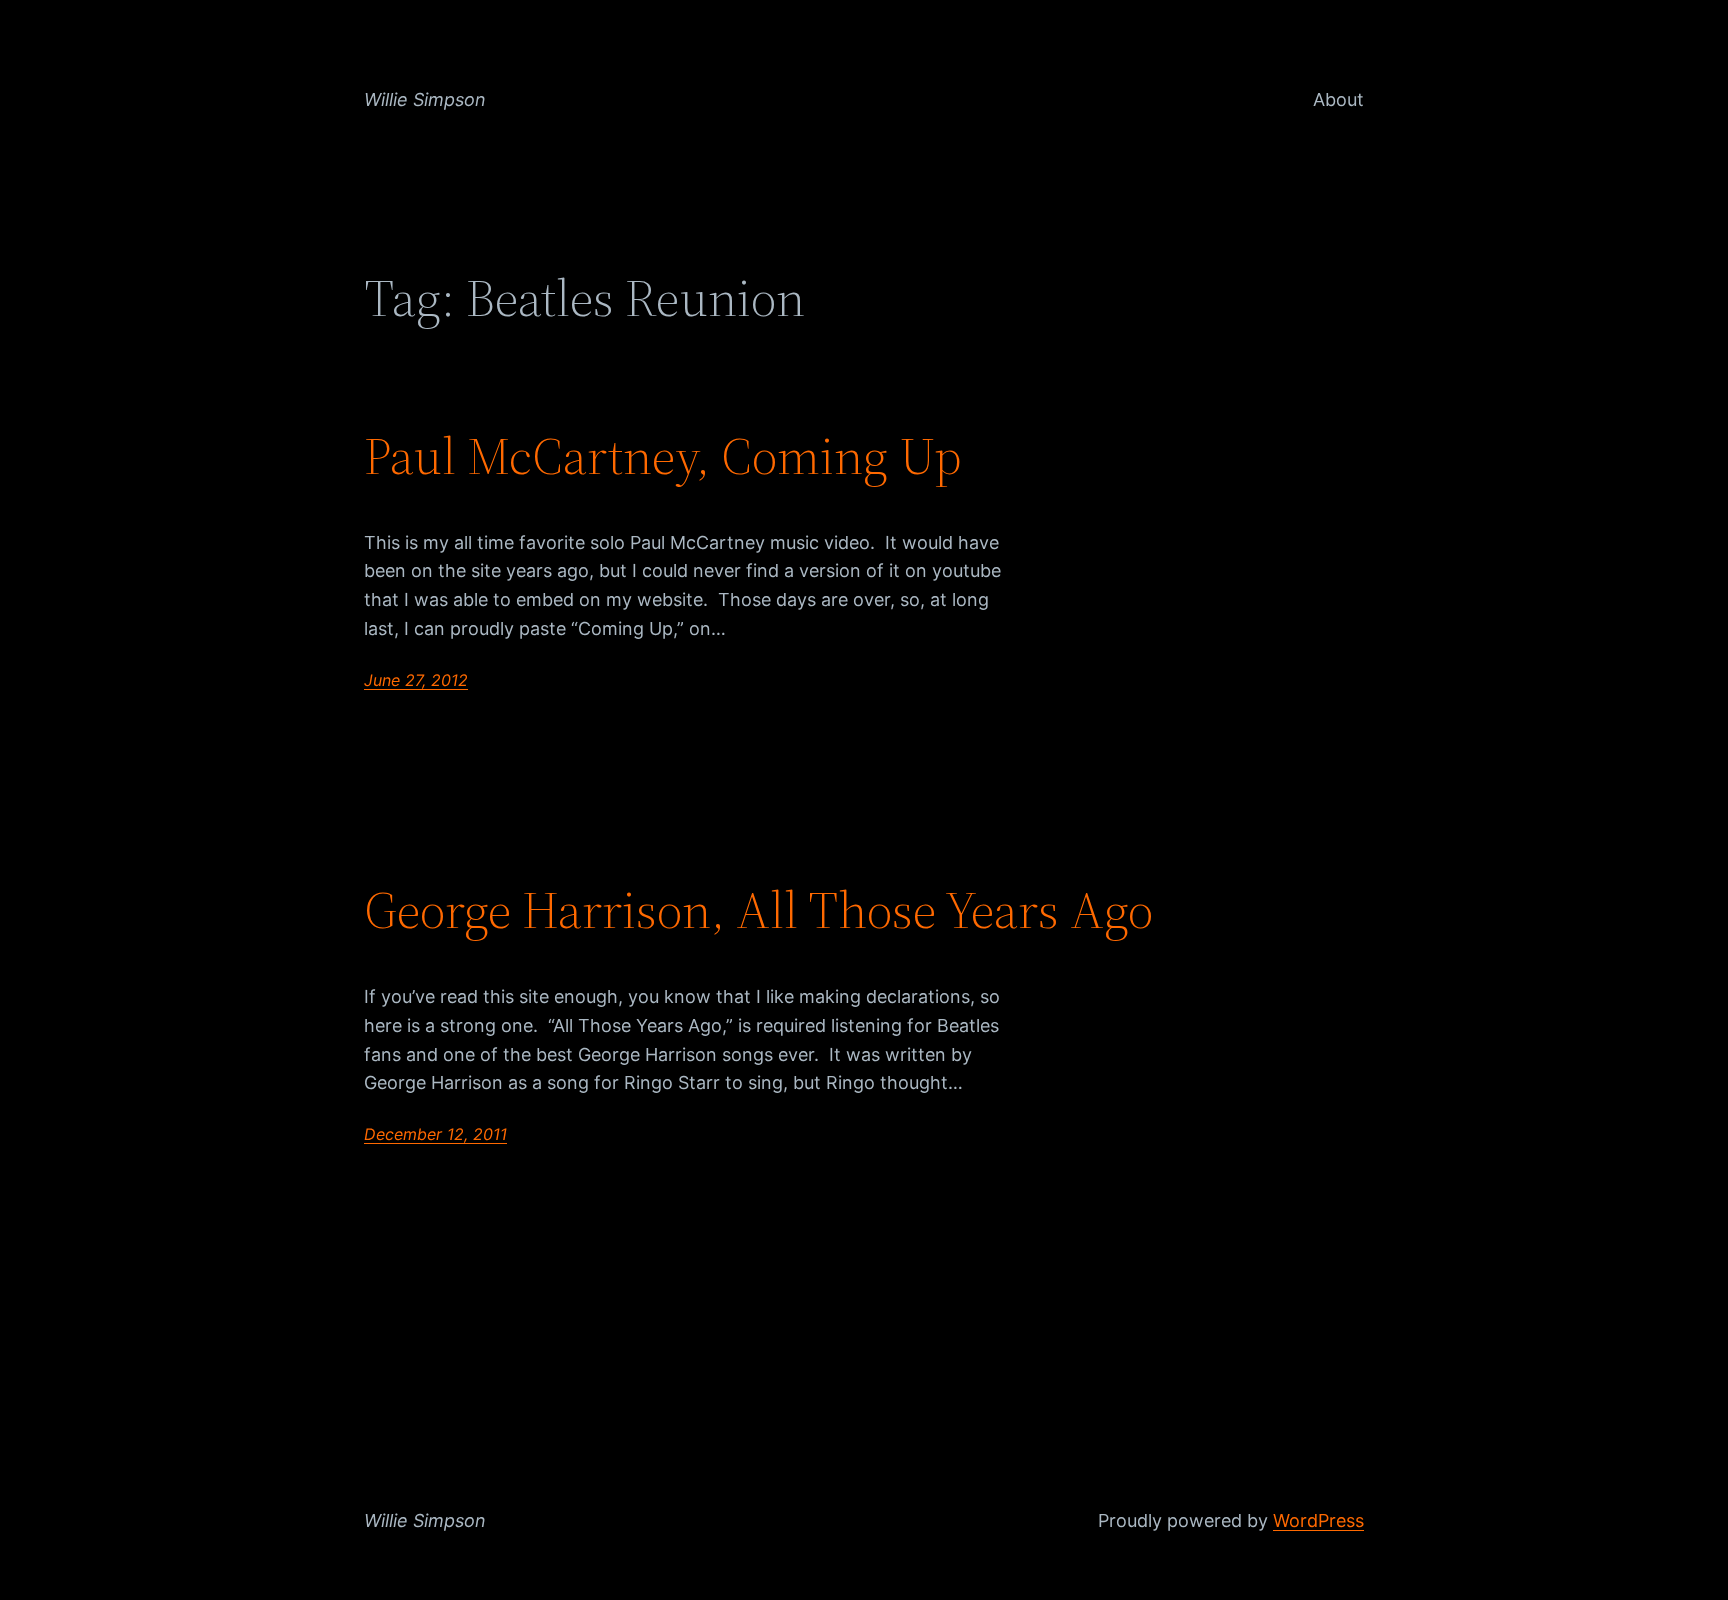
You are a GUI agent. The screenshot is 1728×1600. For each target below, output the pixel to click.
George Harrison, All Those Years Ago (758, 910)
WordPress (1318, 1520)
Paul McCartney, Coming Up (663, 456)
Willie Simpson (425, 99)
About (1338, 99)
